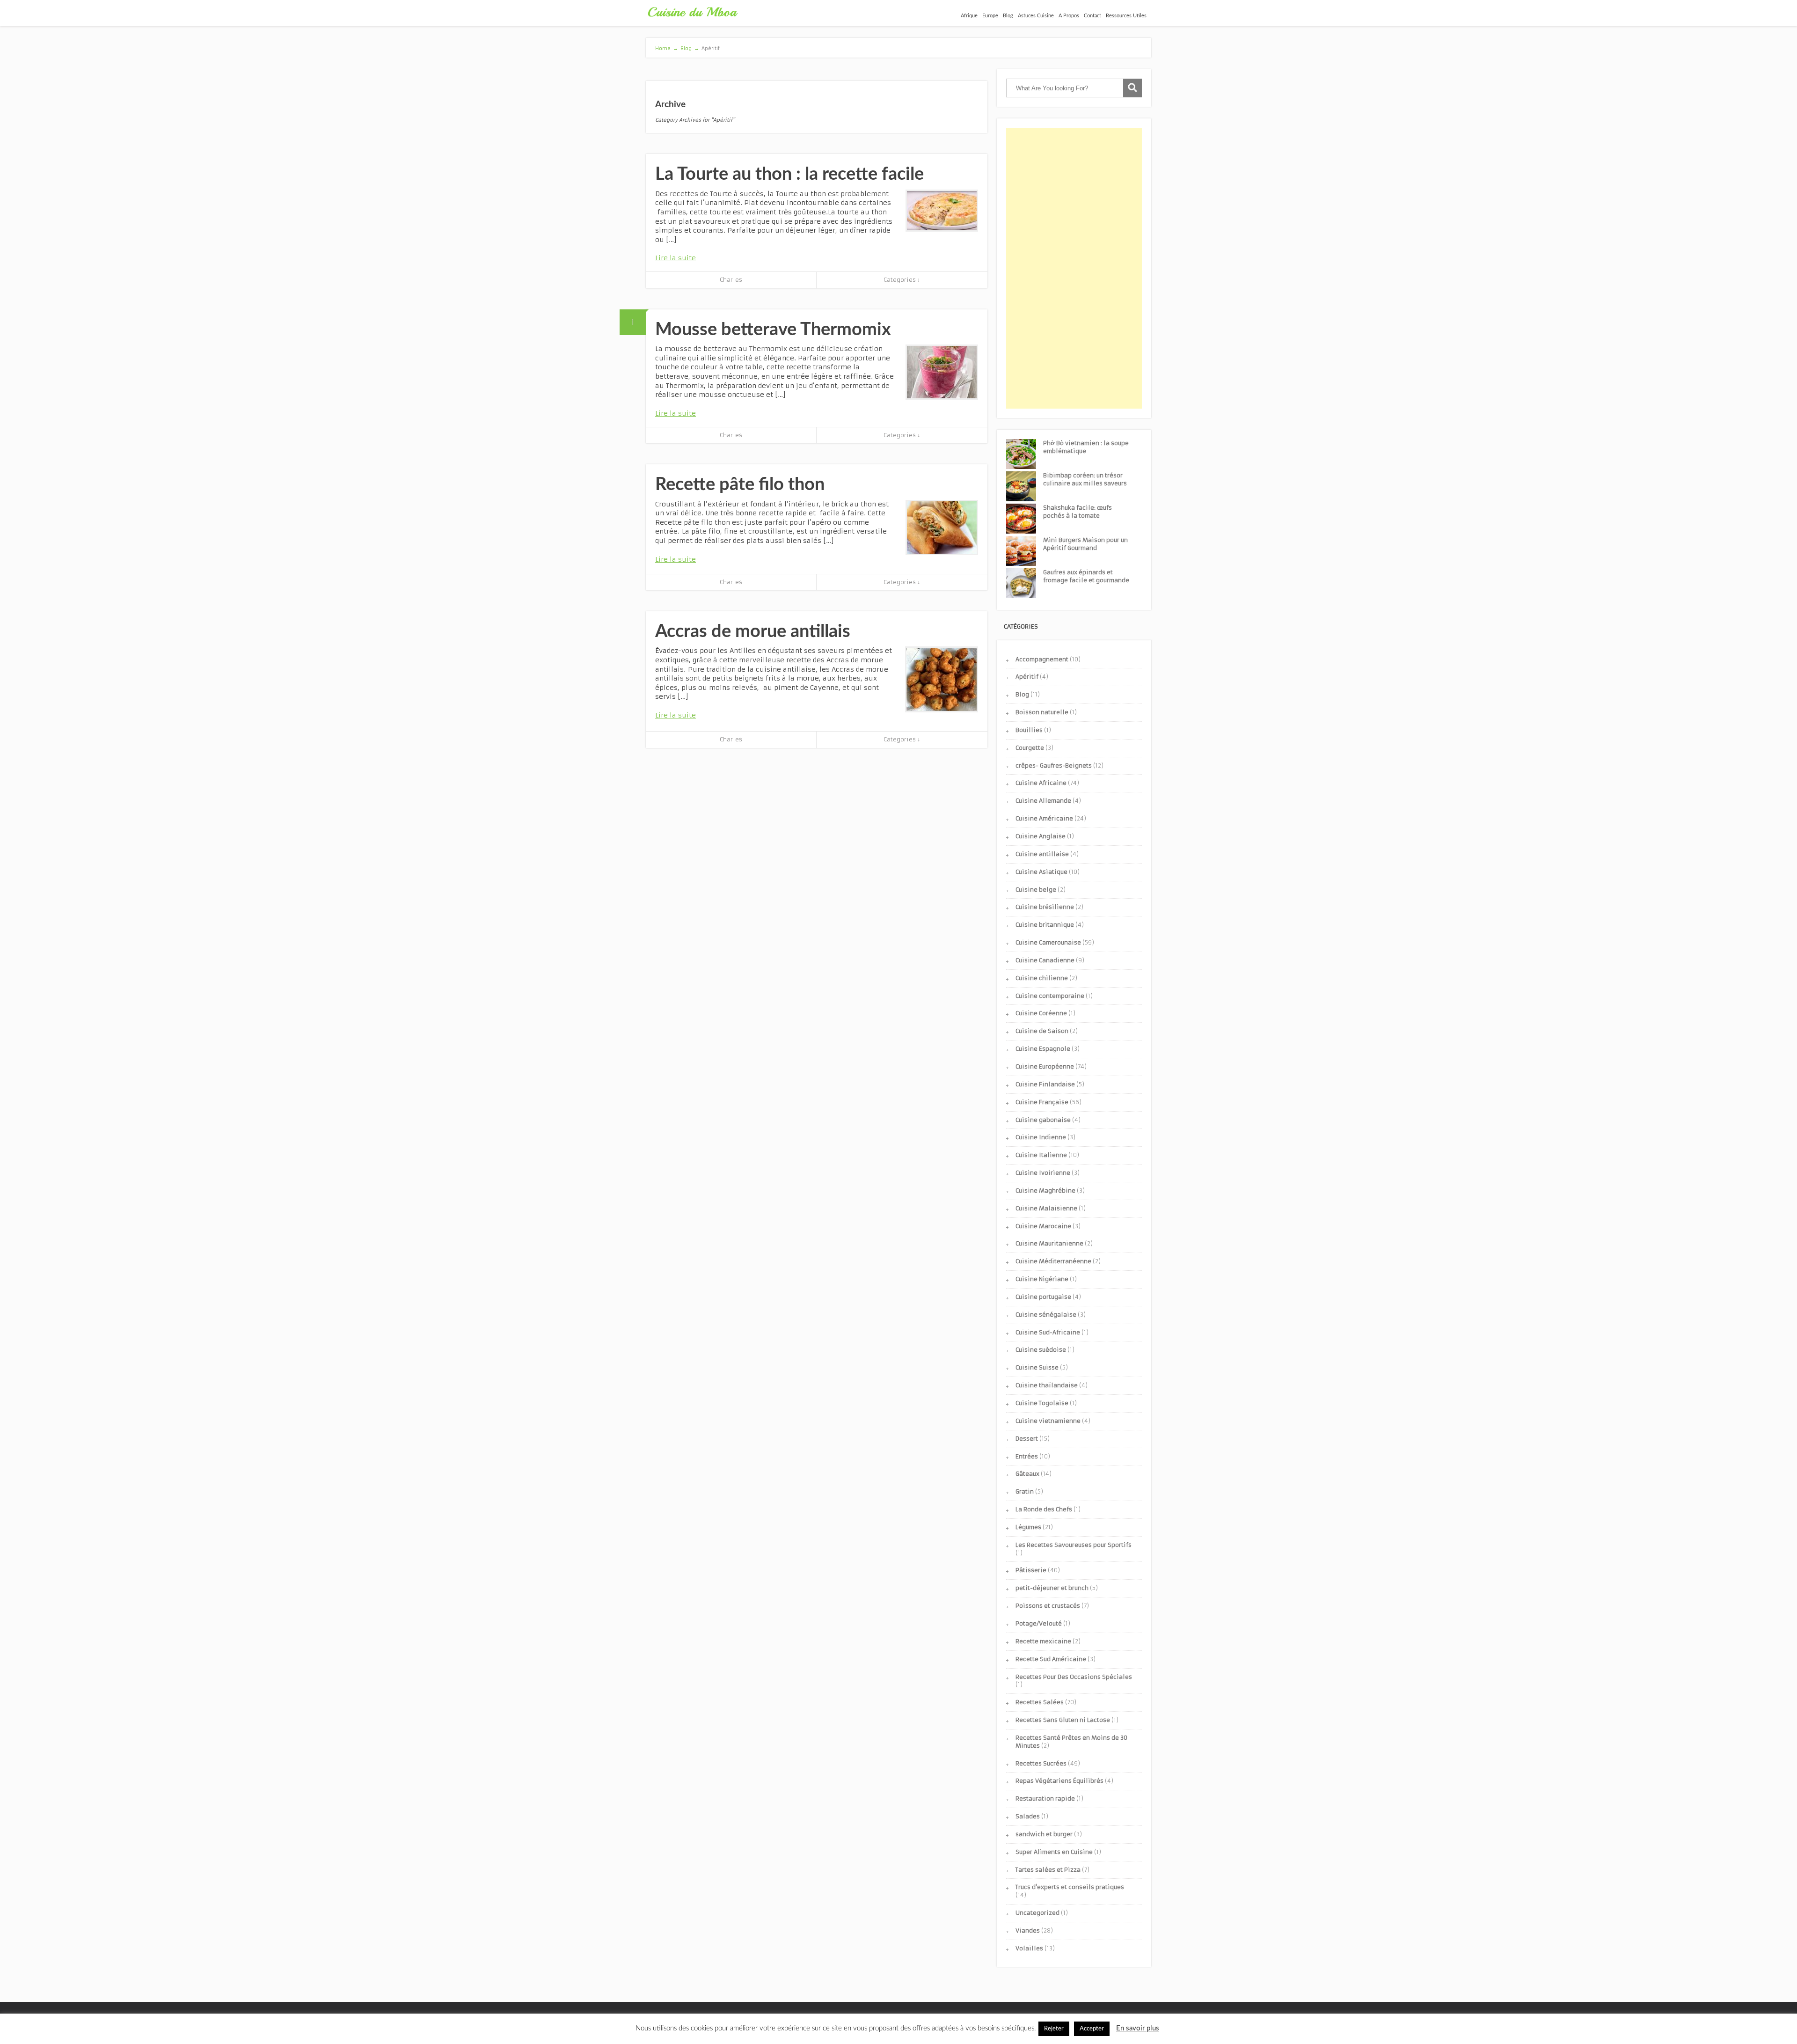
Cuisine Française (1042, 1102)
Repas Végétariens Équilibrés (1059, 1781)
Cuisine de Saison (1042, 1031)
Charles (731, 280)
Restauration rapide (1045, 1799)
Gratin (1025, 1491)
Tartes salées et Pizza (1048, 1870)
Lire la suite (676, 258)
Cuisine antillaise (1042, 854)
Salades (1028, 1816)
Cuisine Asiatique (1041, 872)
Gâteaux (1027, 1474)
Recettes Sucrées (1041, 1763)
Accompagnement (1042, 659)
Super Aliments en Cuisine (1054, 1852)
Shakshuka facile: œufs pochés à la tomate (1077, 512)
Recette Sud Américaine (1051, 1659)
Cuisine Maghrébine (1045, 1191)
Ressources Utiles (1126, 16)
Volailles (1029, 1948)
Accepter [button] (1092, 2029)
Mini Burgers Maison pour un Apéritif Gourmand (1085, 544)
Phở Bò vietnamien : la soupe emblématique (1086, 447)
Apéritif (1027, 677)
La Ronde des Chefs (1044, 1509)
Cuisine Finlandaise (1045, 1084)
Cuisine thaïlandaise (1047, 1385)
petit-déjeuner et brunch (1052, 1588)
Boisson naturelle (1042, 712)
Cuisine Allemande (1043, 801)
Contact (1092, 16)
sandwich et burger (1044, 1834)
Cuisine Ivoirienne (1043, 1173)
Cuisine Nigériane (1042, 1279)
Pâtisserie (1031, 1570)
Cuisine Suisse (1037, 1367)
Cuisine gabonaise (1043, 1120)
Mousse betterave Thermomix (773, 330)
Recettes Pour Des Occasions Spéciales (1074, 1677)
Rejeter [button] (1054, 2029)
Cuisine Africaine (1041, 783)
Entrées (1027, 1456)
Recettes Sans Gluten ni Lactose (1063, 1720)
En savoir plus (1138, 2028)
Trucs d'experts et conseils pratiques (1070, 1887)
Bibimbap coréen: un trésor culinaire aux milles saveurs (1085, 479)
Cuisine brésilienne (1045, 907)
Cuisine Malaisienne (1046, 1208)
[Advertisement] (1074, 268)
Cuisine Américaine (1044, 818)
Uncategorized (1037, 1913)
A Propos (1069, 16)
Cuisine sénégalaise (1046, 1315)
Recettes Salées (1040, 1702)
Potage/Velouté (1039, 1623)
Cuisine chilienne (1042, 978)
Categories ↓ (902, 280)
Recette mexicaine (1043, 1641)
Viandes (1028, 1930)
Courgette (1030, 748)
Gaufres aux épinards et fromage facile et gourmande (1086, 576)
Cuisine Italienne (1041, 1155)
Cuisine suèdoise (1041, 1350)
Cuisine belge (1036, 890)
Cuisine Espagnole (1043, 1049)
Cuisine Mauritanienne (1049, 1243)
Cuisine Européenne (1045, 1066)
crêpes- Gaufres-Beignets (1054, 766)
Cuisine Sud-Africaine (1048, 1332)
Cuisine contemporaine (1050, 996)
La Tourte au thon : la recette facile (789, 174)
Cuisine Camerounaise (1048, 942)
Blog (1008, 16)
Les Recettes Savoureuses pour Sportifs (1074, 1545)
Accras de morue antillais (753, 631)
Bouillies (1029, 730)
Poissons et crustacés (1048, 1606)
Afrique (969, 16)
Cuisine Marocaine (1043, 1226)
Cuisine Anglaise (1041, 836)
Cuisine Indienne (1041, 1137)
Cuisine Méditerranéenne (1053, 1261)
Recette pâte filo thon (740, 484)
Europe (990, 16)
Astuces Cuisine (1036, 16)
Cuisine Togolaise (1042, 1403)
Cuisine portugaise (1043, 1297)
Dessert (1027, 1439)
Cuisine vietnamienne (1048, 1421)
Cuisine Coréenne (1041, 1013)
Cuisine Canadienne (1045, 960)
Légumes (1028, 1527)
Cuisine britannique (1045, 925)
